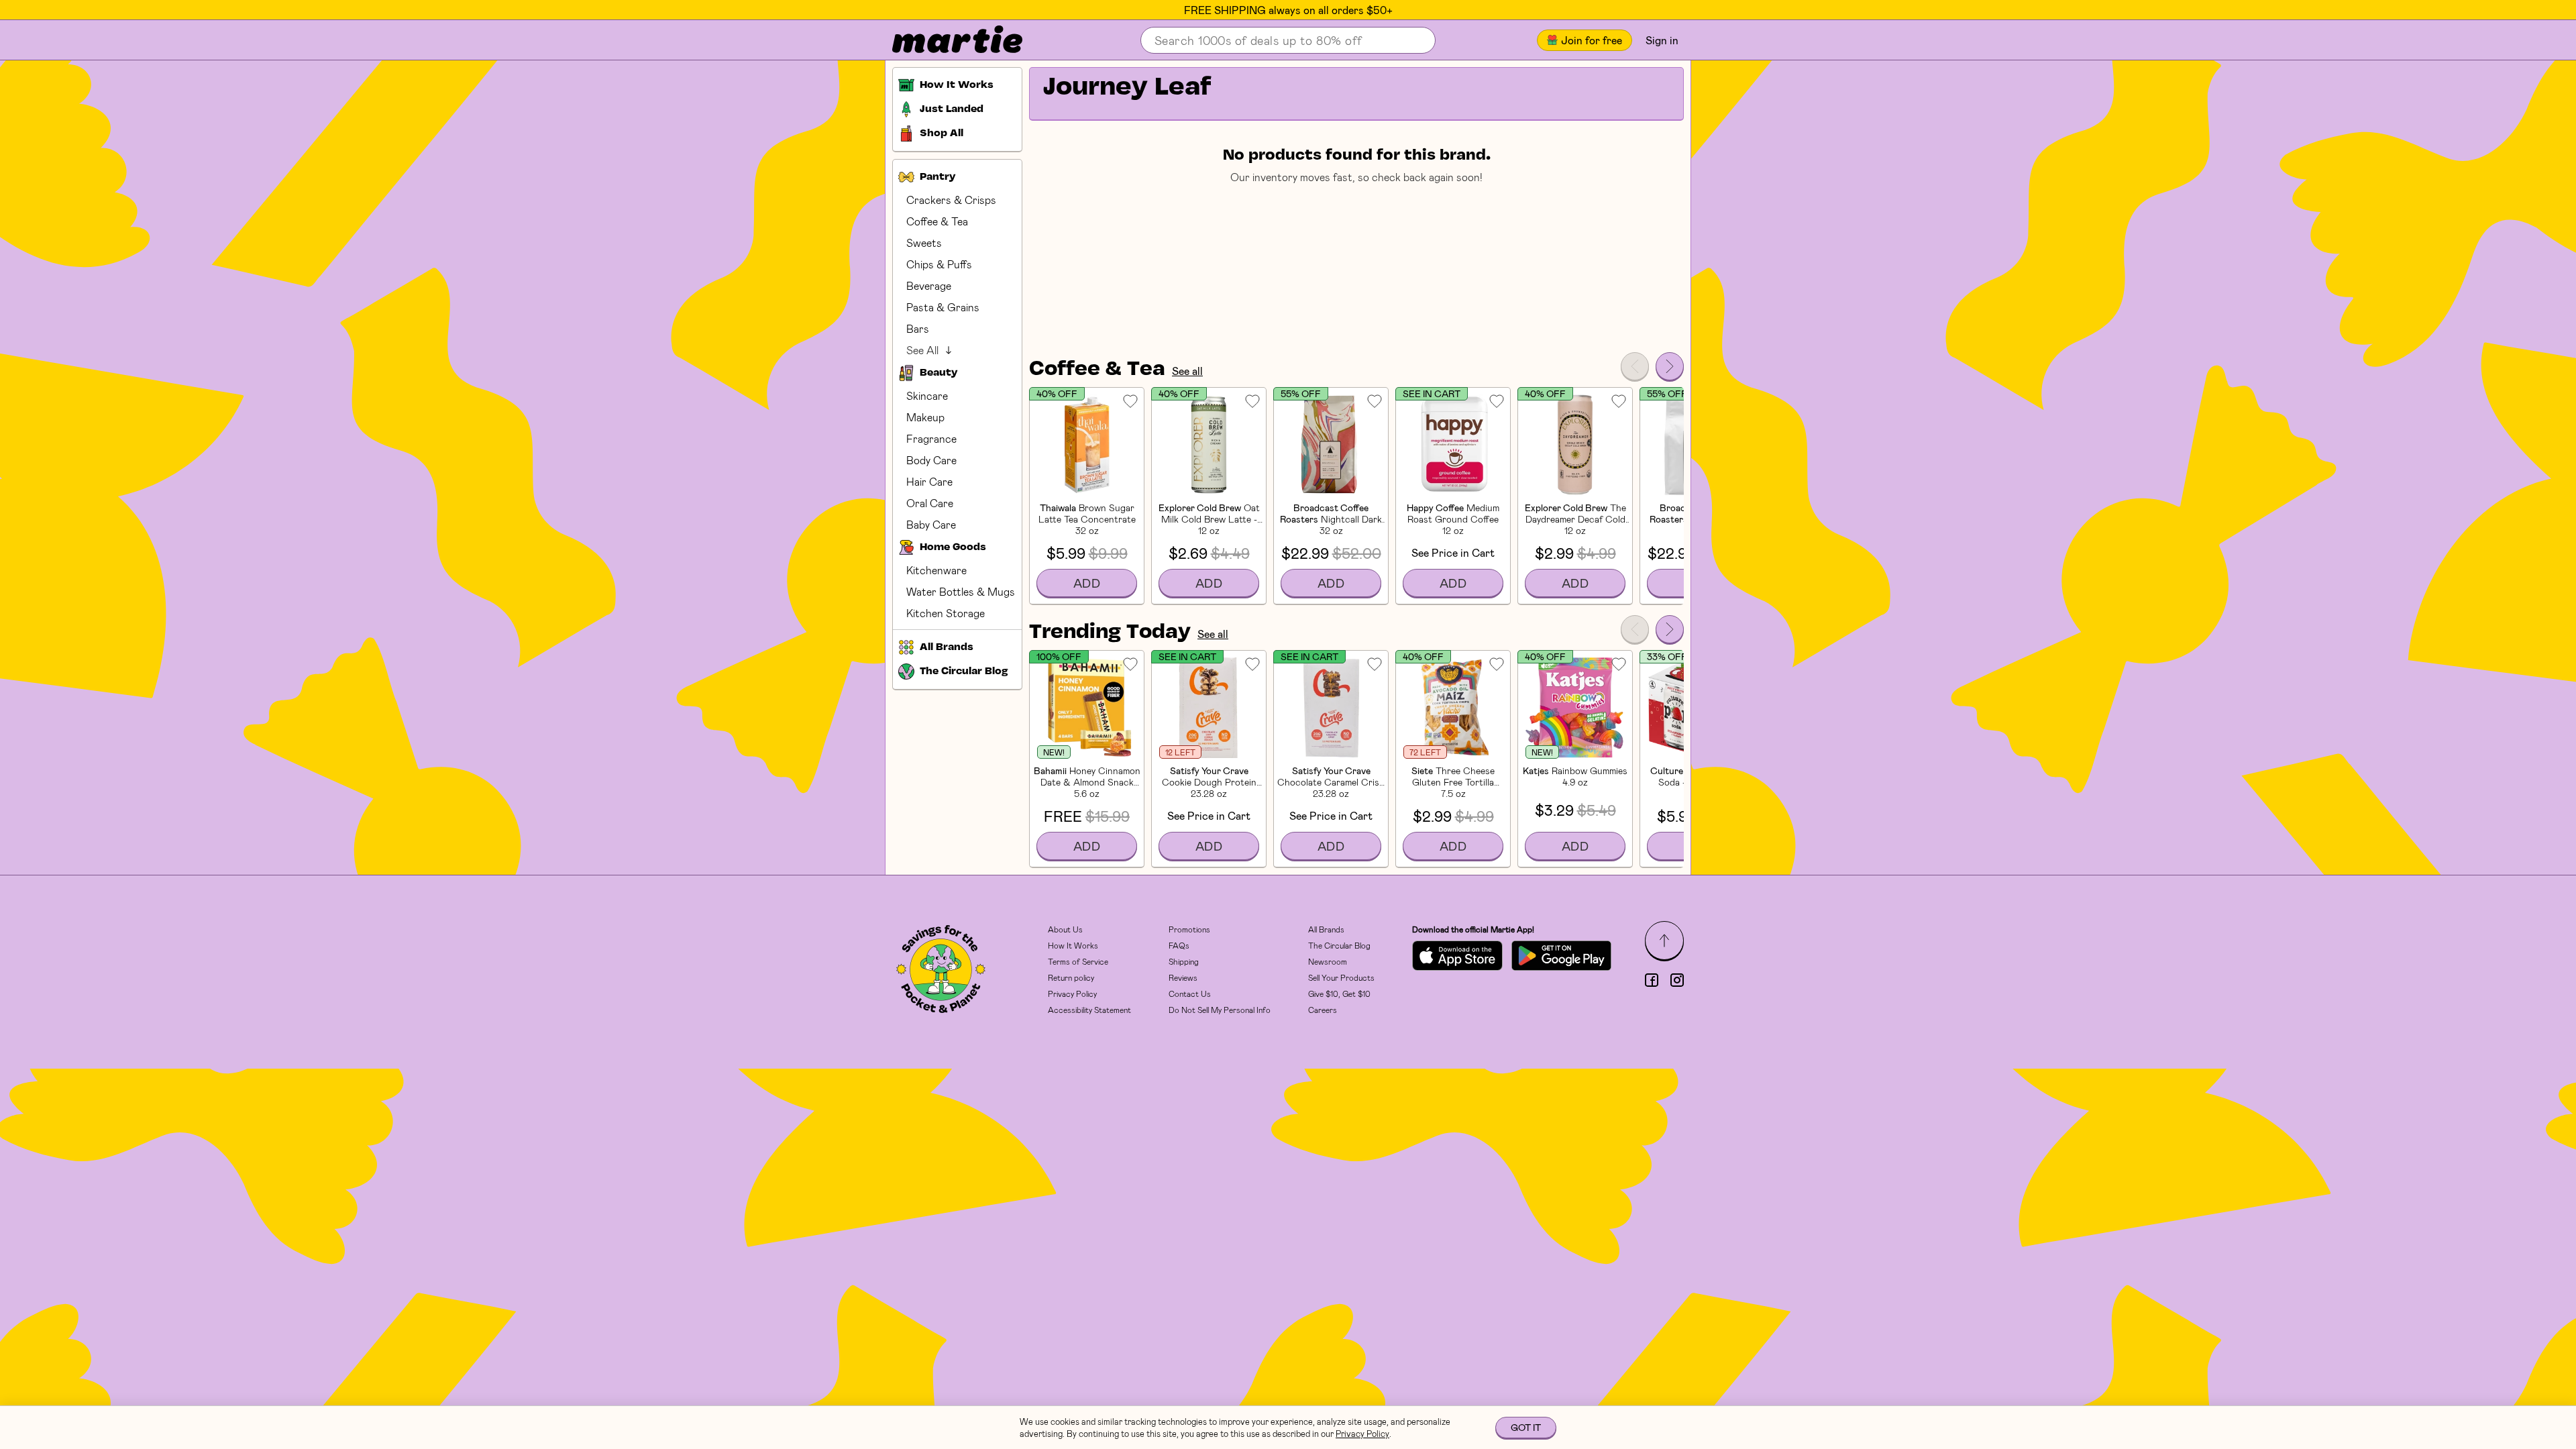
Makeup (925, 417)
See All (922, 350)
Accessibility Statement (1089, 1010)
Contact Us (1190, 994)
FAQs (1179, 945)
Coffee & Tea (937, 221)
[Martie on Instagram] (1677, 980)
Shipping (1184, 961)
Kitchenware (936, 570)
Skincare (927, 395)
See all (1187, 371)
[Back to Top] (1664, 941)
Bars (918, 328)
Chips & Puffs (939, 264)
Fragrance (931, 438)
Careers (1323, 1010)
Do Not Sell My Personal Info (1220, 1010)
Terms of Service (1078, 961)
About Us (1065, 929)
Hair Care (929, 481)
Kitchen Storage (946, 613)
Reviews (1183, 977)
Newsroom (1328, 961)
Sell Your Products (1341, 977)
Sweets (924, 243)
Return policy (1071, 977)
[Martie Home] (946, 40)
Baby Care (931, 524)
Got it (1526, 1427)
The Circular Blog (1339, 945)
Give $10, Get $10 (1339, 994)
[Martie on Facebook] (1652, 980)
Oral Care (930, 503)
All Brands (1326, 929)
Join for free (1592, 40)
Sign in (1662, 40)
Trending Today (1110, 633)
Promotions (1189, 929)
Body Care (931, 460)
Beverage (929, 285)
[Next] (1670, 366)
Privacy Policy (1072, 994)
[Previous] (1635, 366)
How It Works (1073, 945)
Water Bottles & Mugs (961, 591)
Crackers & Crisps (951, 200)
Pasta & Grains (943, 307)
